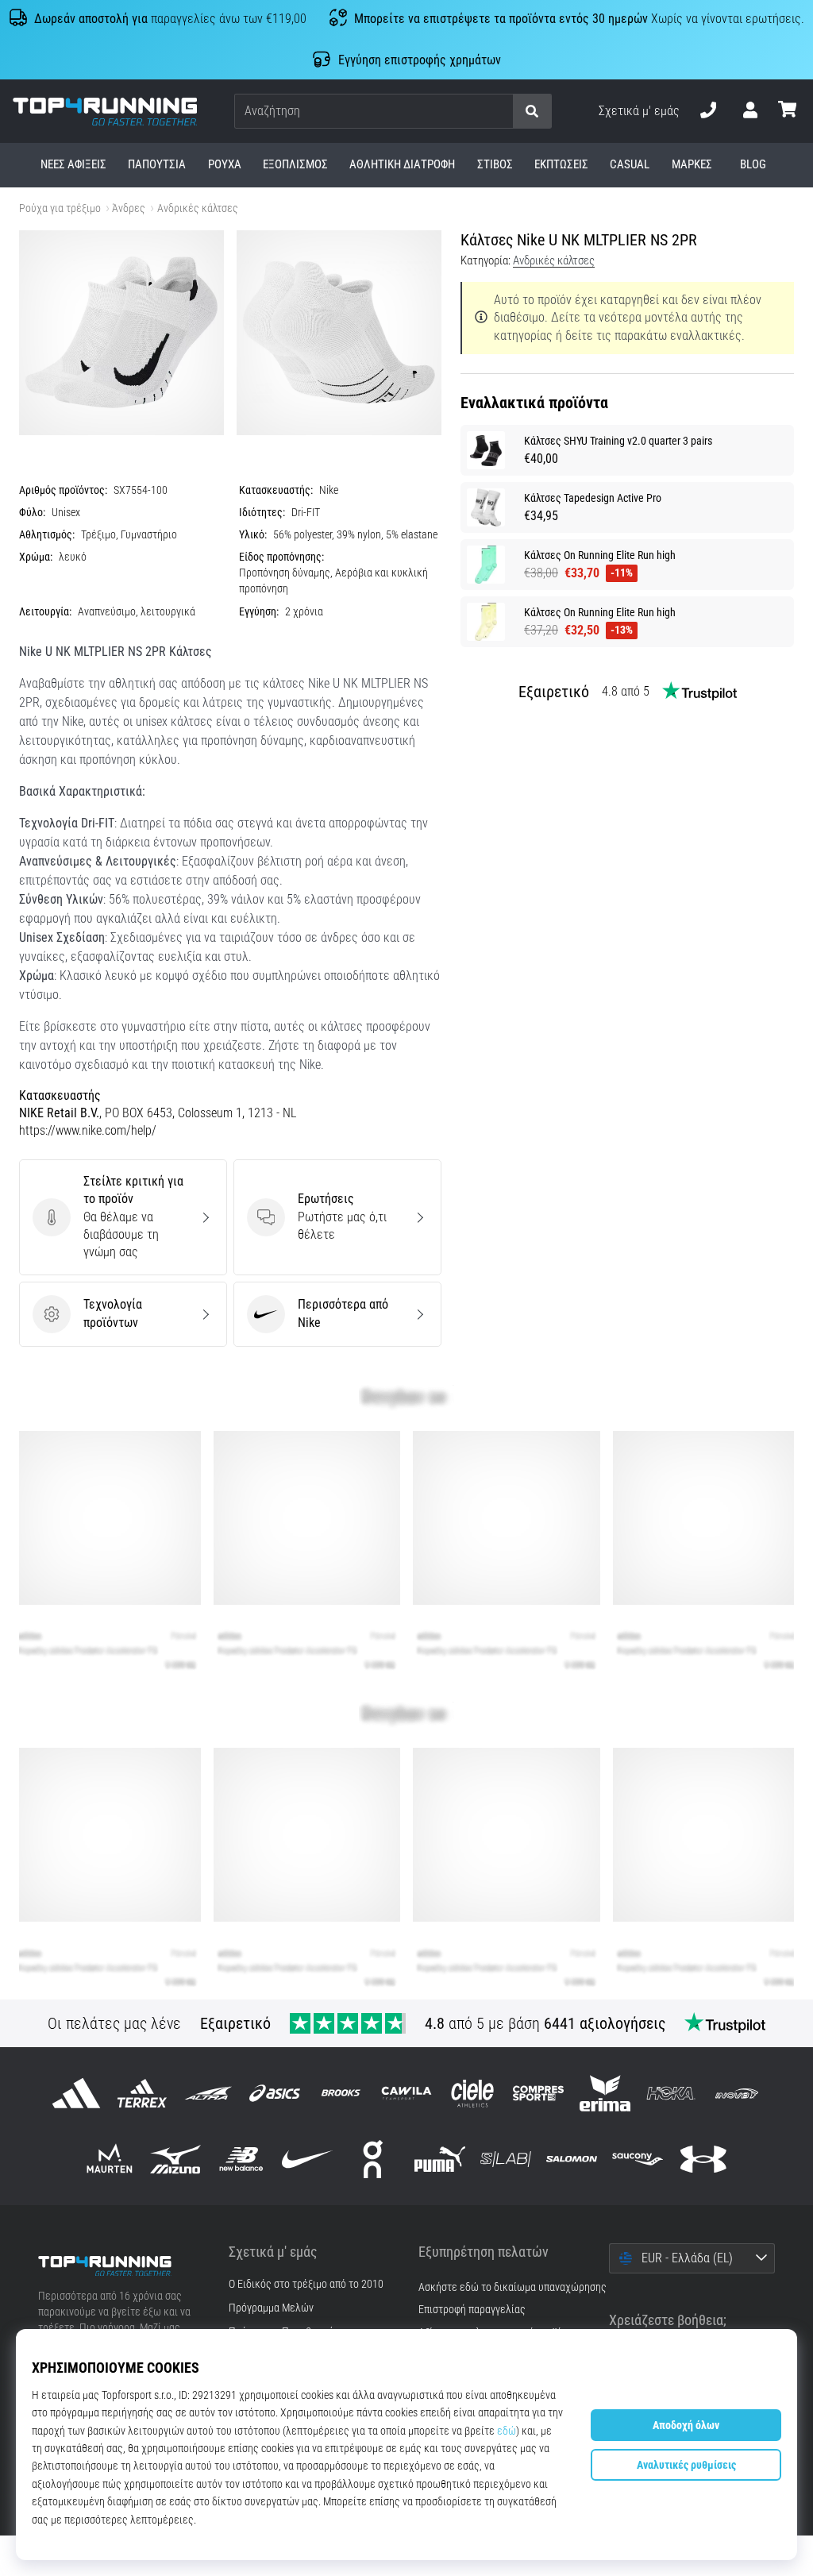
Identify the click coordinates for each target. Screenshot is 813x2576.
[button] (500, 112)
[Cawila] (406, 2093)
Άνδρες (129, 208)
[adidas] (76, 2093)
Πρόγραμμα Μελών (271, 2308)
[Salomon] (571, 2159)
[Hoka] (670, 2093)
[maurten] (109, 2159)
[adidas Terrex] (143, 2093)
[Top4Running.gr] (121, 2266)
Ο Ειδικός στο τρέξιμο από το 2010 (306, 2285)
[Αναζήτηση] (532, 112)
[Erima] (605, 2093)
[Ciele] (473, 2093)
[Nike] (308, 2159)
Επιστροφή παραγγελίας (472, 2310)
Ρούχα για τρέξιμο (60, 208)
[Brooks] (340, 2093)
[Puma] (439, 2159)
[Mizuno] (175, 2159)
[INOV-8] (736, 2093)
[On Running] (374, 2159)
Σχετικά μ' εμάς (639, 111)
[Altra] (208, 2093)
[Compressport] (539, 2093)
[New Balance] (241, 2159)
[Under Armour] (704, 2159)
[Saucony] (638, 2159)
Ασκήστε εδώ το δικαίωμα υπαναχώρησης (512, 2287)
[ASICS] (274, 2093)
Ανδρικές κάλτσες (198, 208)
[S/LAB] (505, 2159)
